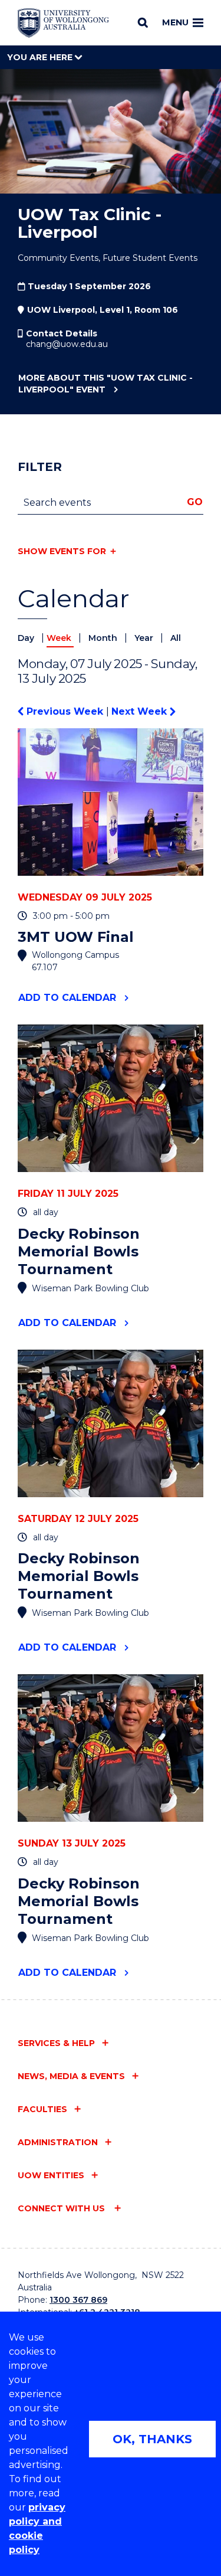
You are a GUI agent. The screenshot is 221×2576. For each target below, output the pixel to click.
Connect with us (62, 2208)
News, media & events (71, 2076)
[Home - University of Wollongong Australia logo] (63, 23)
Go (195, 502)
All (176, 638)
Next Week (141, 711)
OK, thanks (152, 2439)
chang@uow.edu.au (67, 344)
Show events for (62, 551)
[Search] (143, 22)
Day (27, 638)
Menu (175, 22)
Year (145, 638)
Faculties (42, 2109)
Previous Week (65, 711)
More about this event (105, 384)
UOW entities (51, 2175)
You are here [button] (41, 57)
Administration (58, 2142)
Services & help (56, 2043)
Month (104, 638)
